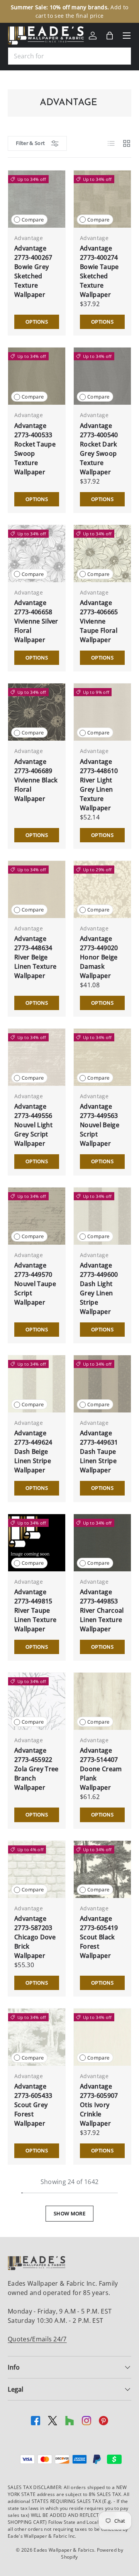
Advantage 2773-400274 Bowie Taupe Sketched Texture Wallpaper (99, 271)
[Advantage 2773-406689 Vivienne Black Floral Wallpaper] (37, 712)
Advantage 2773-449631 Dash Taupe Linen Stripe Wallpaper (99, 1452)
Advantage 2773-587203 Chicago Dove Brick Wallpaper (35, 1937)
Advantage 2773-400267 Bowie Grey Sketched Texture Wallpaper (33, 271)
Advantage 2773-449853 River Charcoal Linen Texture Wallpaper (102, 1610)
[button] (110, 36)
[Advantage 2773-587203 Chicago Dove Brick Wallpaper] (37, 1869)
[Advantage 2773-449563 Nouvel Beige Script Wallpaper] (102, 1057)
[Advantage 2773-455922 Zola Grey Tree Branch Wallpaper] (37, 1701)
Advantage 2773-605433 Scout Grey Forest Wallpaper (33, 2105)
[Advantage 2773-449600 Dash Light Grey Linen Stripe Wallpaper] (102, 1216)
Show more (69, 2213)
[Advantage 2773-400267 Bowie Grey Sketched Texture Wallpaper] (37, 199)
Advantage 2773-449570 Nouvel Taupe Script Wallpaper (35, 1284)
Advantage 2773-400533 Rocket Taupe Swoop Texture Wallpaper (35, 449)
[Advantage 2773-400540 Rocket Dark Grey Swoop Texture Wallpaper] (102, 376)
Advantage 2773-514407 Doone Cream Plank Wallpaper (101, 1769)
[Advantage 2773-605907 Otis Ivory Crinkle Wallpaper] (102, 2037)
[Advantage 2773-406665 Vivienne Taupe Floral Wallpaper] (102, 554)
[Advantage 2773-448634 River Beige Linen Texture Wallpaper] (37, 889)
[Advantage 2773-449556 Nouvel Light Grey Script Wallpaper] (37, 1057)
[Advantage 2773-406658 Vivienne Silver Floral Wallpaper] (37, 554)
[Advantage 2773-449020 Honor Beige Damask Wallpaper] (102, 889)
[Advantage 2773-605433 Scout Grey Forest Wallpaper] (37, 2037)
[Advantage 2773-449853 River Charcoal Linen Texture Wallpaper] (102, 1543)
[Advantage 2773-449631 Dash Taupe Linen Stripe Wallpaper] (102, 1384)
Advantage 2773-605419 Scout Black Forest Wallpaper (99, 1937)
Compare (33, 220)
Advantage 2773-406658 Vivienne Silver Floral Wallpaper (36, 621)
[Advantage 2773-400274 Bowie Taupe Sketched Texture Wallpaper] (102, 199)
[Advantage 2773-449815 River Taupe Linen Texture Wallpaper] (37, 1543)
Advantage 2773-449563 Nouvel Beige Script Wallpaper (100, 1125)
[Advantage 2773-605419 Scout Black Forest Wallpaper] (102, 1869)
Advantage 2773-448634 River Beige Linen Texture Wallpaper (35, 957)
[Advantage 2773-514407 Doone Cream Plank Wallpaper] (102, 1701)
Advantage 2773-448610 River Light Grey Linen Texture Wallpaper (99, 785)
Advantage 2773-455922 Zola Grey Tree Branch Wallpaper (36, 1769)
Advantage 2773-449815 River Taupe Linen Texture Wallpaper (35, 1610)
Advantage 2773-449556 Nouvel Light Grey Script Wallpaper (33, 1125)
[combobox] (69, 56)
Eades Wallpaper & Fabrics (64, 2550)
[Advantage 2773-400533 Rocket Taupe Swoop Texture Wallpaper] (37, 376)
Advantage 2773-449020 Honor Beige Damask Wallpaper (99, 957)
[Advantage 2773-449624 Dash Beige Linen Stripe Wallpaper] (37, 1384)
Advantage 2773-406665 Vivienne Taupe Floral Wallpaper (99, 621)
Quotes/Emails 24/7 (37, 2339)
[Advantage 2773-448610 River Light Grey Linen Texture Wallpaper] (102, 712)
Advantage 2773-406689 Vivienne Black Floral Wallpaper (36, 780)
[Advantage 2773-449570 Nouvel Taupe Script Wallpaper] (37, 1216)
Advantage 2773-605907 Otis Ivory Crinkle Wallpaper (99, 2105)
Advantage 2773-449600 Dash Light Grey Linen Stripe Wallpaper (99, 1288)
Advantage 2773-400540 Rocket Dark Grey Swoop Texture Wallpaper (99, 449)
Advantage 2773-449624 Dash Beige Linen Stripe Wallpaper (33, 1452)
